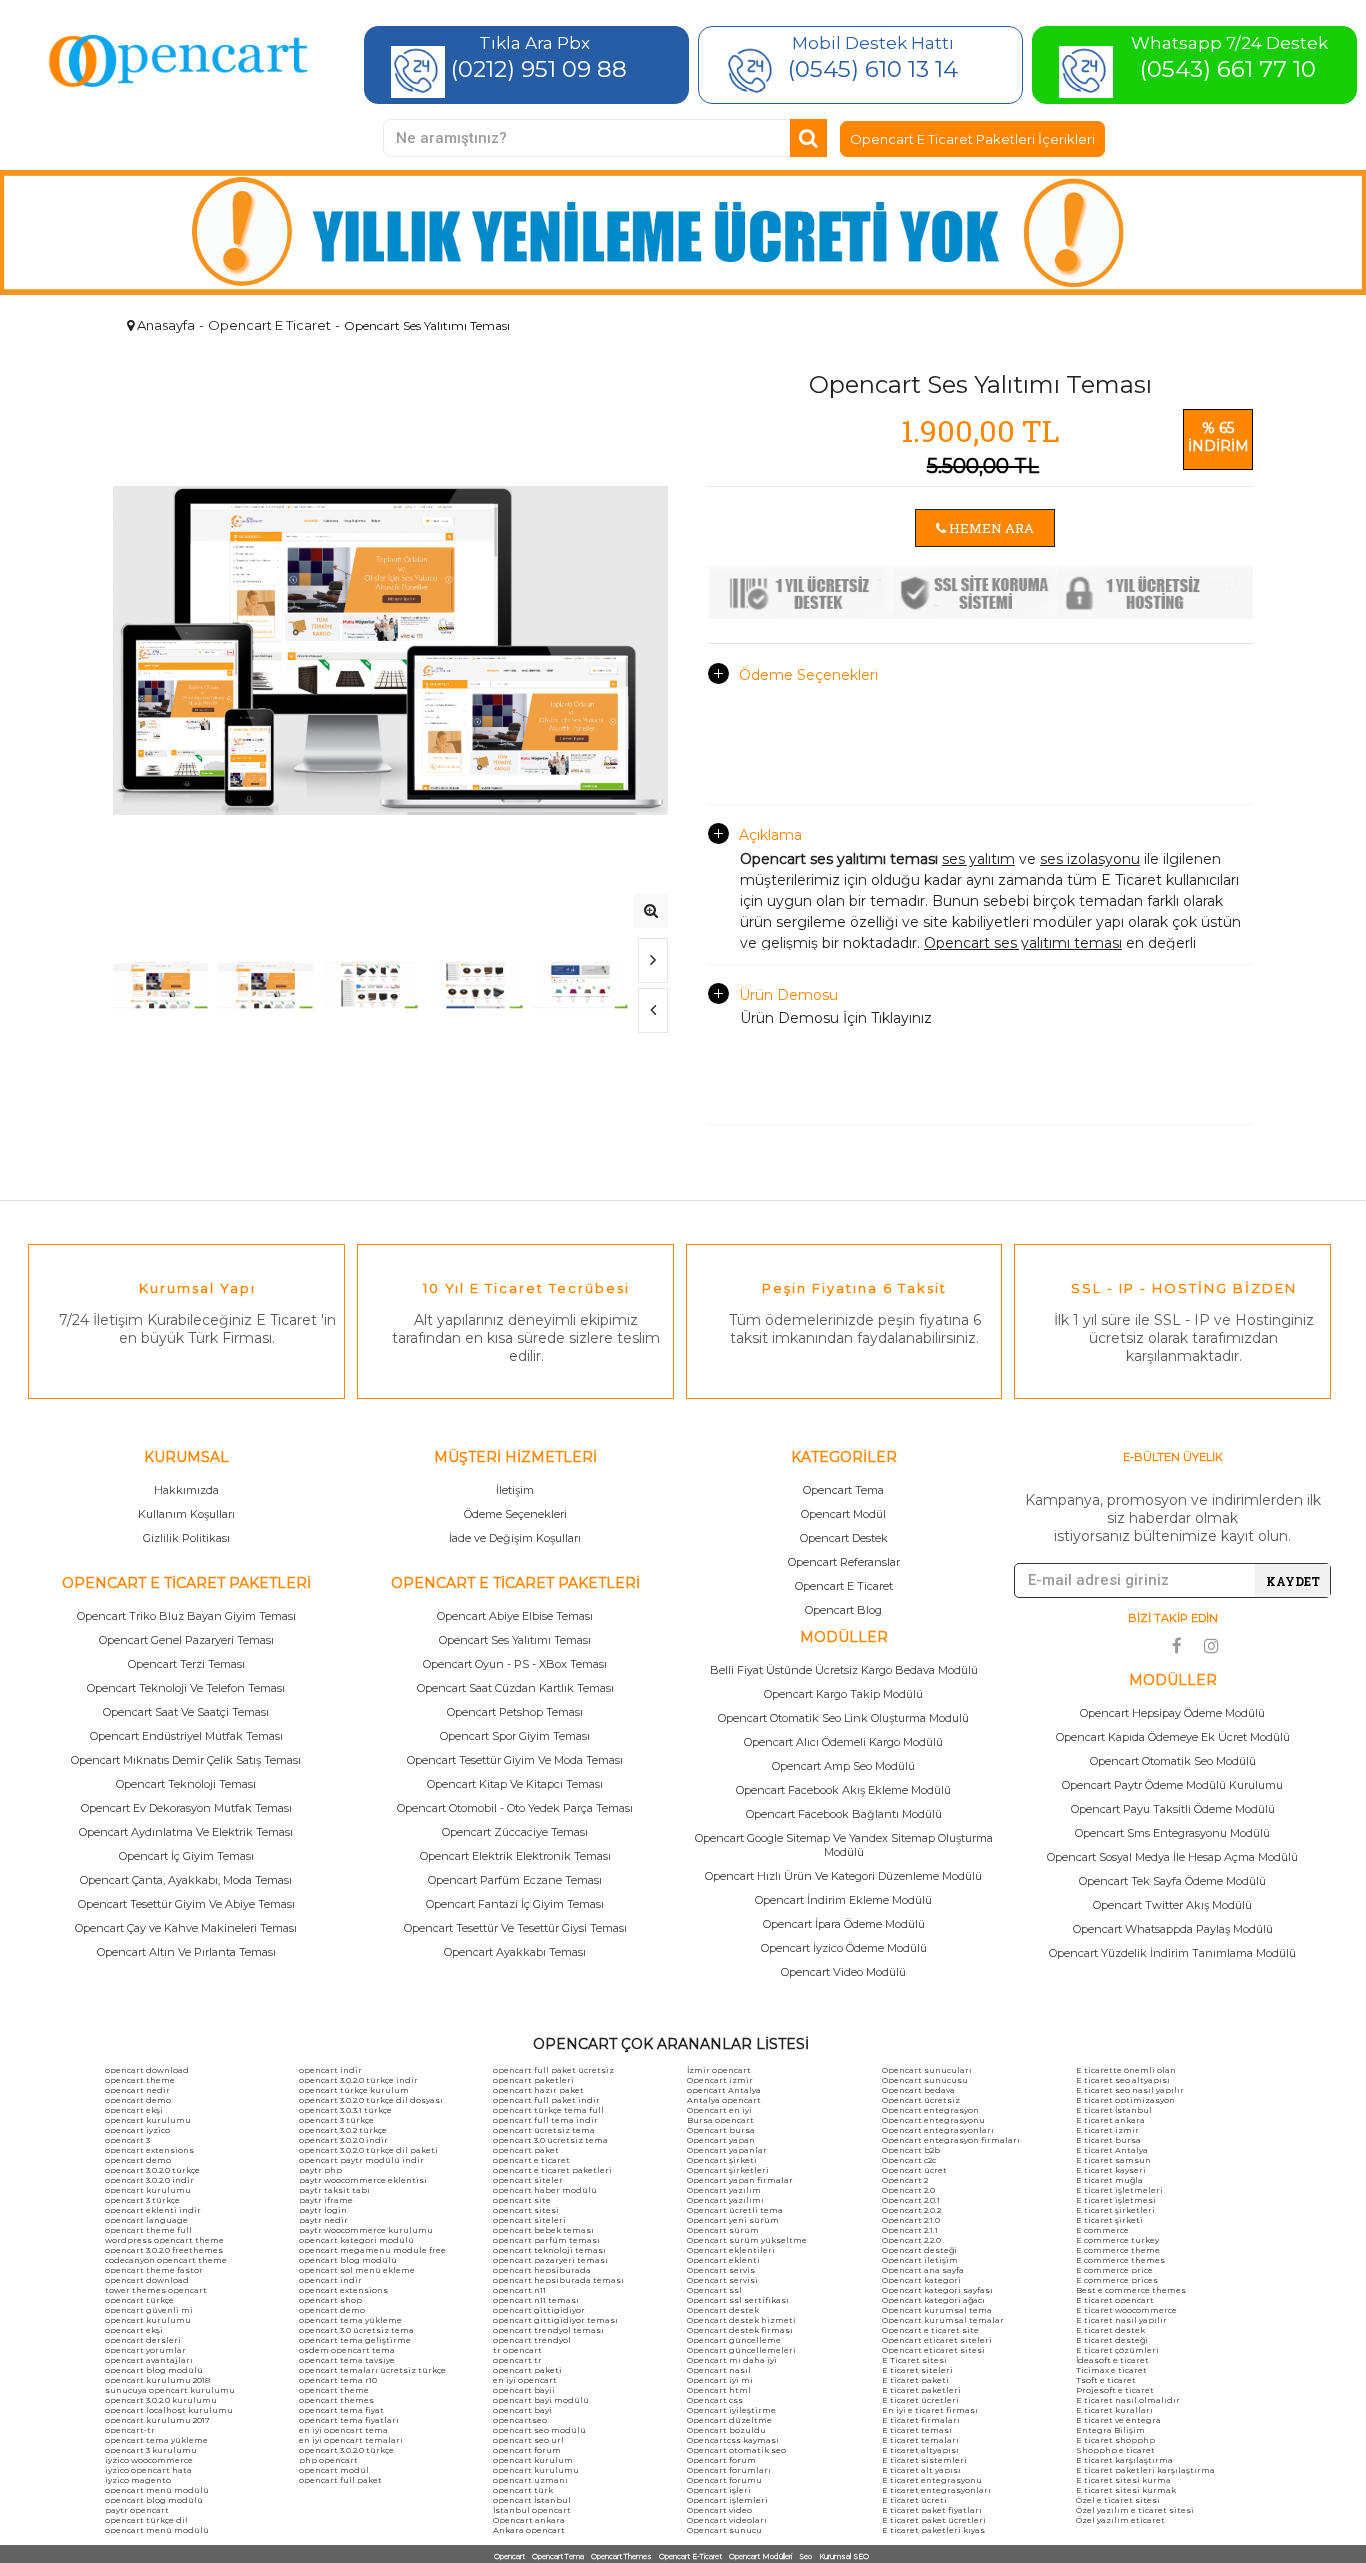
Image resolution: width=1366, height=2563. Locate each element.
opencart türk (523, 2490)
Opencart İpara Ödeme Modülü (844, 1924)
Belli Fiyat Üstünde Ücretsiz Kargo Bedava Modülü (844, 1670)
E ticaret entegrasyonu (932, 2480)
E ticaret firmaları (921, 2420)
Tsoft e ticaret (1106, 2380)
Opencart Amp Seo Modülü (843, 1766)
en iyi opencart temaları (351, 2440)
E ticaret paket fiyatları (932, 2510)
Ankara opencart (529, 2530)
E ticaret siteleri (917, 2370)
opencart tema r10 (338, 2380)
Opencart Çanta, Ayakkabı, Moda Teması (186, 1880)
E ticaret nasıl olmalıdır (1128, 2400)
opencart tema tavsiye (347, 2360)
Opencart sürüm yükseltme (747, 2240)
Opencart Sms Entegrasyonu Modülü (1172, 1833)
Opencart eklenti (723, 2260)
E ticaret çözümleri (1117, 2350)
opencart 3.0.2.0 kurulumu (161, 2400)
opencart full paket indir (546, 2100)
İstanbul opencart (532, 2510)
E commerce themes (1120, 2260)
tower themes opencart (156, 2290)
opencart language (146, 2220)
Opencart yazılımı (725, 2200)
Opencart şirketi (722, 2160)
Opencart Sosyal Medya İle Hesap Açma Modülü (1172, 1857)
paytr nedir (323, 2220)
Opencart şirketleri (728, 2170)
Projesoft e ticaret (1115, 2390)
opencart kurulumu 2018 (157, 2380)
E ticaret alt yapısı (921, 2470)
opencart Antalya (724, 2090)
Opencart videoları (727, 2520)
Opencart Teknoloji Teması (186, 1784)
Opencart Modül (843, 1514)
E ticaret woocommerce (1126, 2310)
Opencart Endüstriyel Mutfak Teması (186, 1736)
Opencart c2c (909, 2160)
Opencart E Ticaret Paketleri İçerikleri (972, 139)
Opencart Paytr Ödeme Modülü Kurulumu (1172, 1785)
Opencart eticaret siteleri (937, 2340)
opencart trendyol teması (548, 2330)
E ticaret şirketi (1109, 2220)
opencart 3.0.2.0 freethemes (164, 2250)
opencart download (147, 2070)
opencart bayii (524, 2390)
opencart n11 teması (536, 2300)
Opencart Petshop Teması (515, 1712)
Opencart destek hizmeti (741, 2320)
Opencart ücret (914, 2170)
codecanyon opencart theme (166, 2260)
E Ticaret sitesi (914, 2360)
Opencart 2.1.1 (910, 2230)
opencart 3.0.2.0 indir (149, 2180)
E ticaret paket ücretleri (934, 2520)
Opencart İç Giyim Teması (186, 1856)
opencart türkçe (139, 2300)
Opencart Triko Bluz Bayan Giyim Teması (186, 1616)
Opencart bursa (721, 2130)
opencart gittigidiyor (539, 2310)
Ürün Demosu (788, 995)
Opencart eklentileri (731, 2250)
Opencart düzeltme (729, 2420)
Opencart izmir (720, 2080)
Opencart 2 (905, 2180)
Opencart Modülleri (760, 2556)
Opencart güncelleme (734, 2340)
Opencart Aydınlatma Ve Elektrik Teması (186, 1832)
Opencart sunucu (724, 2530)
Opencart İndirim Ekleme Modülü (843, 1900)
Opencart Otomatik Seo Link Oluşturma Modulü (843, 1718)
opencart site (522, 2200)
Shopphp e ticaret (1115, 2450)
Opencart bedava (918, 2090)
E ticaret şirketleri (1115, 2210)
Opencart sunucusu (925, 2080)
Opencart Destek (844, 1538)
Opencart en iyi (719, 2110)
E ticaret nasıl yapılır (1121, 2320)
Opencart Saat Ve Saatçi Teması (186, 1712)
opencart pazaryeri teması (550, 2260)
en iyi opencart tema (343, 2430)
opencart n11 (519, 2290)
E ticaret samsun (1113, 2160)
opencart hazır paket (538, 2090)
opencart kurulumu (148, 2120)
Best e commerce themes (1131, 2290)
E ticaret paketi (915, 2380)
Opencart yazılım (724, 2190)
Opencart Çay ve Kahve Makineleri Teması (186, 1928)
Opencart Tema (843, 1490)
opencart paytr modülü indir (361, 2160)
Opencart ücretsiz (921, 2100)
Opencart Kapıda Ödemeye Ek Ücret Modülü (1173, 1737)
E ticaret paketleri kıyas (933, 2530)
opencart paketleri (533, 2080)
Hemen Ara (990, 528)
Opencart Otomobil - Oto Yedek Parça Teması (515, 1808)
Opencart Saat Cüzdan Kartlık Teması (515, 1688)
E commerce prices (1117, 2280)
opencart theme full (148, 2230)
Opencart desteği (919, 2250)
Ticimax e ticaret (1111, 2370)
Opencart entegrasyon (930, 2110)
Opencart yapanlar (727, 2150)
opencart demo (138, 2100)
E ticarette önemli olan (1126, 2070)
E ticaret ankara (1110, 2120)
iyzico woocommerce (149, 2460)
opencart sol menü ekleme (357, 2270)
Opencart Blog (843, 1610)
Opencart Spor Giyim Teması (515, 1736)
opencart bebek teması (543, 2230)
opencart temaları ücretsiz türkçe (372, 2370)
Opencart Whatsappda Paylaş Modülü (1173, 1929)
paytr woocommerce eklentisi (363, 2180)
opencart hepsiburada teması (558, 2280)
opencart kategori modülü (356, 2240)
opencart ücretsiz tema (544, 2130)
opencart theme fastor (154, 2270)
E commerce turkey (1117, 2240)
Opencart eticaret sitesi (933, 2350)
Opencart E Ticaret (844, 1586)
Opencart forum (721, 2460)
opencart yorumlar (145, 2350)
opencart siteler (528, 2180)
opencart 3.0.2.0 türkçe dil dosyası (371, 2100)
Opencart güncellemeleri (741, 2350)
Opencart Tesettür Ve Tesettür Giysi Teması (515, 1928)
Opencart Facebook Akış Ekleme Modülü (843, 1790)
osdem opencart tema (347, 2350)
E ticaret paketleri (921, 2390)
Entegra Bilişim (1110, 2430)
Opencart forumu (724, 2480)
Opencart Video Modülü (843, 1972)
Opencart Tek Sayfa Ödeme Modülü (1172, 1881)
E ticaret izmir (1107, 2130)
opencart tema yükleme (156, 2440)
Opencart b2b (911, 2150)
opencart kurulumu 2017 (157, 2420)
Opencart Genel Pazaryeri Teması (186, 1640)
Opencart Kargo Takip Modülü (843, 1694)
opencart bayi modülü (541, 2400)
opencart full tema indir (545, 2120)
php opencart (328, 2460)
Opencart (509, 2556)
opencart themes (336, 2400)
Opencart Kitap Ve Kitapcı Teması (515, 1784)
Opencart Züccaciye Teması (515, 1832)
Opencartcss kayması (733, 2440)
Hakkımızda (186, 1490)
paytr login (323, 2210)
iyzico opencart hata (148, 2470)
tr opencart (517, 2350)
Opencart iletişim (920, 2260)
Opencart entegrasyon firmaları (951, 2140)
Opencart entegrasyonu (933, 2120)
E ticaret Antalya (1112, 2150)
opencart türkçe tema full (548, 2110)
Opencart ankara (529, 2520)
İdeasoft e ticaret (1112, 2360)
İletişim (515, 1490)
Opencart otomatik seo (736, 2450)
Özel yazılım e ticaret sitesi (1135, 2510)
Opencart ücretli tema (735, 2210)
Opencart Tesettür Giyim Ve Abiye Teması (186, 1904)
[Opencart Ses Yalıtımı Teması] (650, 910)
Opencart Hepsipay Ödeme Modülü (1172, 1713)
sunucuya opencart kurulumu (170, 2390)
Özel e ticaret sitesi (1118, 2500)
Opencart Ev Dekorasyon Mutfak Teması (186, 1808)
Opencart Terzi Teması (186, 1664)
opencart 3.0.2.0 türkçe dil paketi (368, 2150)
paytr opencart (137, 2510)
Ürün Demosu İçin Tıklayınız (836, 1018)
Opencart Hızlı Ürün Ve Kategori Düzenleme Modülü (843, 1876)
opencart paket (526, 2150)
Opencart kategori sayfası (937, 2290)
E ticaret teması (917, 2430)
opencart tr (517, 2360)
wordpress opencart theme (164, 2240)
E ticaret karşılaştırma (1124, 2460)
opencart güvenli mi (149, 2310)
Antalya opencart (724, 2100)
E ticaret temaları (920, 2440)
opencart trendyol (532, 2340)
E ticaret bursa (1108, 2140)
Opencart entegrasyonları (938, 2130)
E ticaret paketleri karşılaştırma (1145, 2470)
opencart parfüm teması (546, 2240)
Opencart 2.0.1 (911, 2200)
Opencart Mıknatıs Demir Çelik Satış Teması (186, 1760)
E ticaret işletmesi (1116, 2200)
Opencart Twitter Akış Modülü (1172, 1905)
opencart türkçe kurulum (354, 2090)
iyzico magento (138, 2480)
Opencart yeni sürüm (733, 2220)
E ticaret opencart (1115, 2300)
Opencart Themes (621, 2556)
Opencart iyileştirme (731, 2410)
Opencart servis (721, 2270)
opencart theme (140, 2080)
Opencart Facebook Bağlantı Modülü (844, 1814)
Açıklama (770, 835)
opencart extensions (149, 2150)
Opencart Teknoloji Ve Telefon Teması (186, 1688)
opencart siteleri (529, 2220)
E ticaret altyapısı (920, 2450)
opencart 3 (127, 2140)
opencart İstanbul (532, 2500)
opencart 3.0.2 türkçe (343, 2130)
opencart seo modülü (539, 2430)
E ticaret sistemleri (924, 2460)
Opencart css (715, 2400)
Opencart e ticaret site (930, 2330)
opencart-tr (130, 2430)
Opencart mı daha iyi (732, 2360)
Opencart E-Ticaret (690, 2556)
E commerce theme (1118, 2250)
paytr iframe (326, 2200)
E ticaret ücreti (914, 2500)
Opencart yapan (721, 2140)
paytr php (320, 2170)
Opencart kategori (921, 2280)
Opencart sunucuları (927, 2070)
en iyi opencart (525, 2380)
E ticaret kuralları (1114, 2410)
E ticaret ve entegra (1118, 2420)
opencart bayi (522, 2410)
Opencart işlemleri (727, 2500)
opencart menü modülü (157, 2490)
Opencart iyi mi (720, 2380)
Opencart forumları (729, 2470)
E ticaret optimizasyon (1125, 2100)
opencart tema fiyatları (349, 2420)
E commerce (1102, 2230)
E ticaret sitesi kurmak (1126, 2490)
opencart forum (527, 2450)
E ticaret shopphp (1115, 2440)
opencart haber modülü (545, 2190)
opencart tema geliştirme (355, 2340)
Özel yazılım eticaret (1120, 2520)
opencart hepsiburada (542, 2270)
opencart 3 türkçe (142, 2200)
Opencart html (719, 2390)
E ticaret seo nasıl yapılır (1130, 2090)
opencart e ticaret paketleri (552, 2170)
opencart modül (334, 2470)
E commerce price (1114, 2270)
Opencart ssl (714, 2290)
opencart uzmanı (530, 2480)
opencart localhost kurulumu (169, 2410)
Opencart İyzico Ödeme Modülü (844, 1948)
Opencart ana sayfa (923, 2270)
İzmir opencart (719, 2070)
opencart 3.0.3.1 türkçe (345, 2110)
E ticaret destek (1110, 2330)
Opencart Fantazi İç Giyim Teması (515, 1904)
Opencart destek (723, 2310)
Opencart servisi (722, 2280)
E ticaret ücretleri (920, 2400)
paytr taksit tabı (334, 2190)
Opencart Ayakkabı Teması (515, 1952)
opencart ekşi (134, 2110)
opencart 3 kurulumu (151, 2450)
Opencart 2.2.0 (911, 2240)
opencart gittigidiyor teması (555, 2320)
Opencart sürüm (723, 2230)
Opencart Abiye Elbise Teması (515, 1616)
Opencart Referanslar (844, 1562)
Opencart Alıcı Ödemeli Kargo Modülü (843, 1742)
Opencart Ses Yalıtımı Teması (515, 1640)
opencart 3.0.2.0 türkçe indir (358, 2080)
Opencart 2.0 (908, 2190)
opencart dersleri (143, 2340)
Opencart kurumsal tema (937, 2310)
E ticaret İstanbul (1114, 2110)
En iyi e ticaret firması (930, 2410)
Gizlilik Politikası (186, 1538)
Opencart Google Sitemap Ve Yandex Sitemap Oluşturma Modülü (844, 1845)
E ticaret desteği (1112, 2340)
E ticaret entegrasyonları (936, 2490)
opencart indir (330, 2070)
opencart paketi (527, 2370)
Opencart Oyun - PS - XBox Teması (515, 1664)
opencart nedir (137, 2090)
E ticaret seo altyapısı (1123, 2080)
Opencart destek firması (740, 2330)
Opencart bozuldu (726, 2430)
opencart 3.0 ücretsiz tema (356, 2330)
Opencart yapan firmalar (740, 2180)
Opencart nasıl (719, 2370)
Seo (805, 2556)
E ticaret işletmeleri (1119, 2190)
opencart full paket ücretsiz (553, 2070)
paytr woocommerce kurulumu (366, 2230)
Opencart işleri (719, 2490)
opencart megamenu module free (372, 2250)
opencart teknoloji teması (549, 2250)
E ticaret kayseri (1111, 2170)
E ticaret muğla (1109, 2180)
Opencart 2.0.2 (911, 2210)
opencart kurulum (533, 2460)
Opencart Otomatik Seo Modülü (1173, 1761)
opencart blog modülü (154, 2370)
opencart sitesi (526, 2210)
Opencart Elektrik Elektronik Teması (515, 1856)
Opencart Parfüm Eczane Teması (515, 1880)
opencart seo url (528, 2440)
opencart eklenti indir (153, 2210)
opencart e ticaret (531, 2160)
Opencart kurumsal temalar (943, 2320)
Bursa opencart (720, 2120)
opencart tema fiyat (341, 2410)
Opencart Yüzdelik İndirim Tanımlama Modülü (1172, 1953)
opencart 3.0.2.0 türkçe (152, 2170)
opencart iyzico (137, 2130)
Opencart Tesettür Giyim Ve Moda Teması (515, 1760)
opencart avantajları (149, 2360)
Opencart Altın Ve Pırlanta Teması (186, 1952)
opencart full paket (340, 2480)
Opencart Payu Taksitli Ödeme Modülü (1173, 1809)
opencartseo (520, 2420)
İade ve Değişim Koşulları (515, 1538)
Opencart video (719, 2510)
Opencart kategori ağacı (933, 2300)
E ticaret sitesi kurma (1123, 2480)
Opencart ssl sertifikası (738, 2300)
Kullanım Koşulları (186, 1514)
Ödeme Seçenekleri (808, 675)
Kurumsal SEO (844, 2556)
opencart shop (330, 2300)
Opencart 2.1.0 (911, 2220)
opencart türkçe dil (146, 2520)
